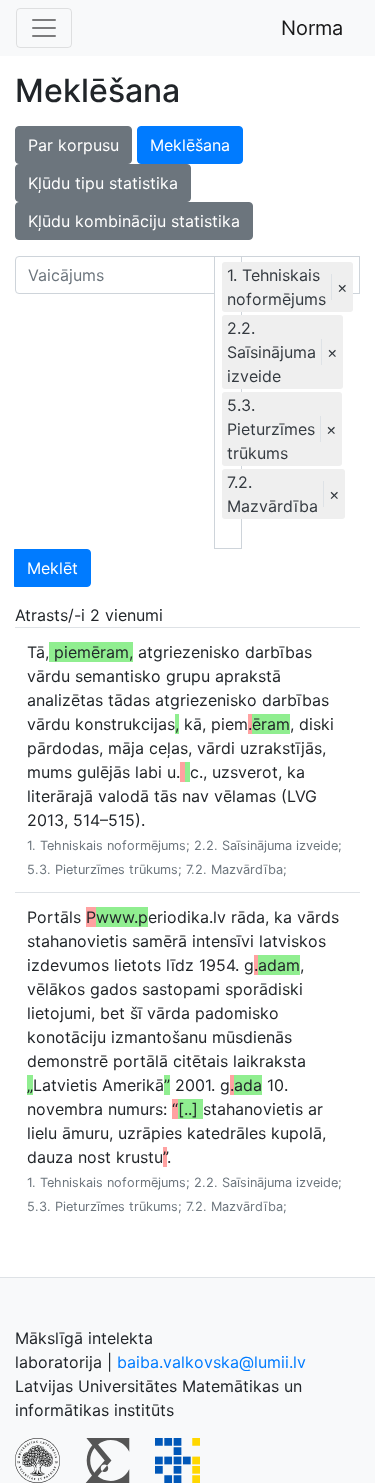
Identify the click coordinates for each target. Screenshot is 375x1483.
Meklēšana (190, 145)
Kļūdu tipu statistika (103, 183)
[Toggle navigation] (44, 28)
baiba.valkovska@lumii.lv (211, 1362)
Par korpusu (73, 145)
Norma (312, 28)
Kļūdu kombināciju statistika (134, 221)
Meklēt (52, 568)
